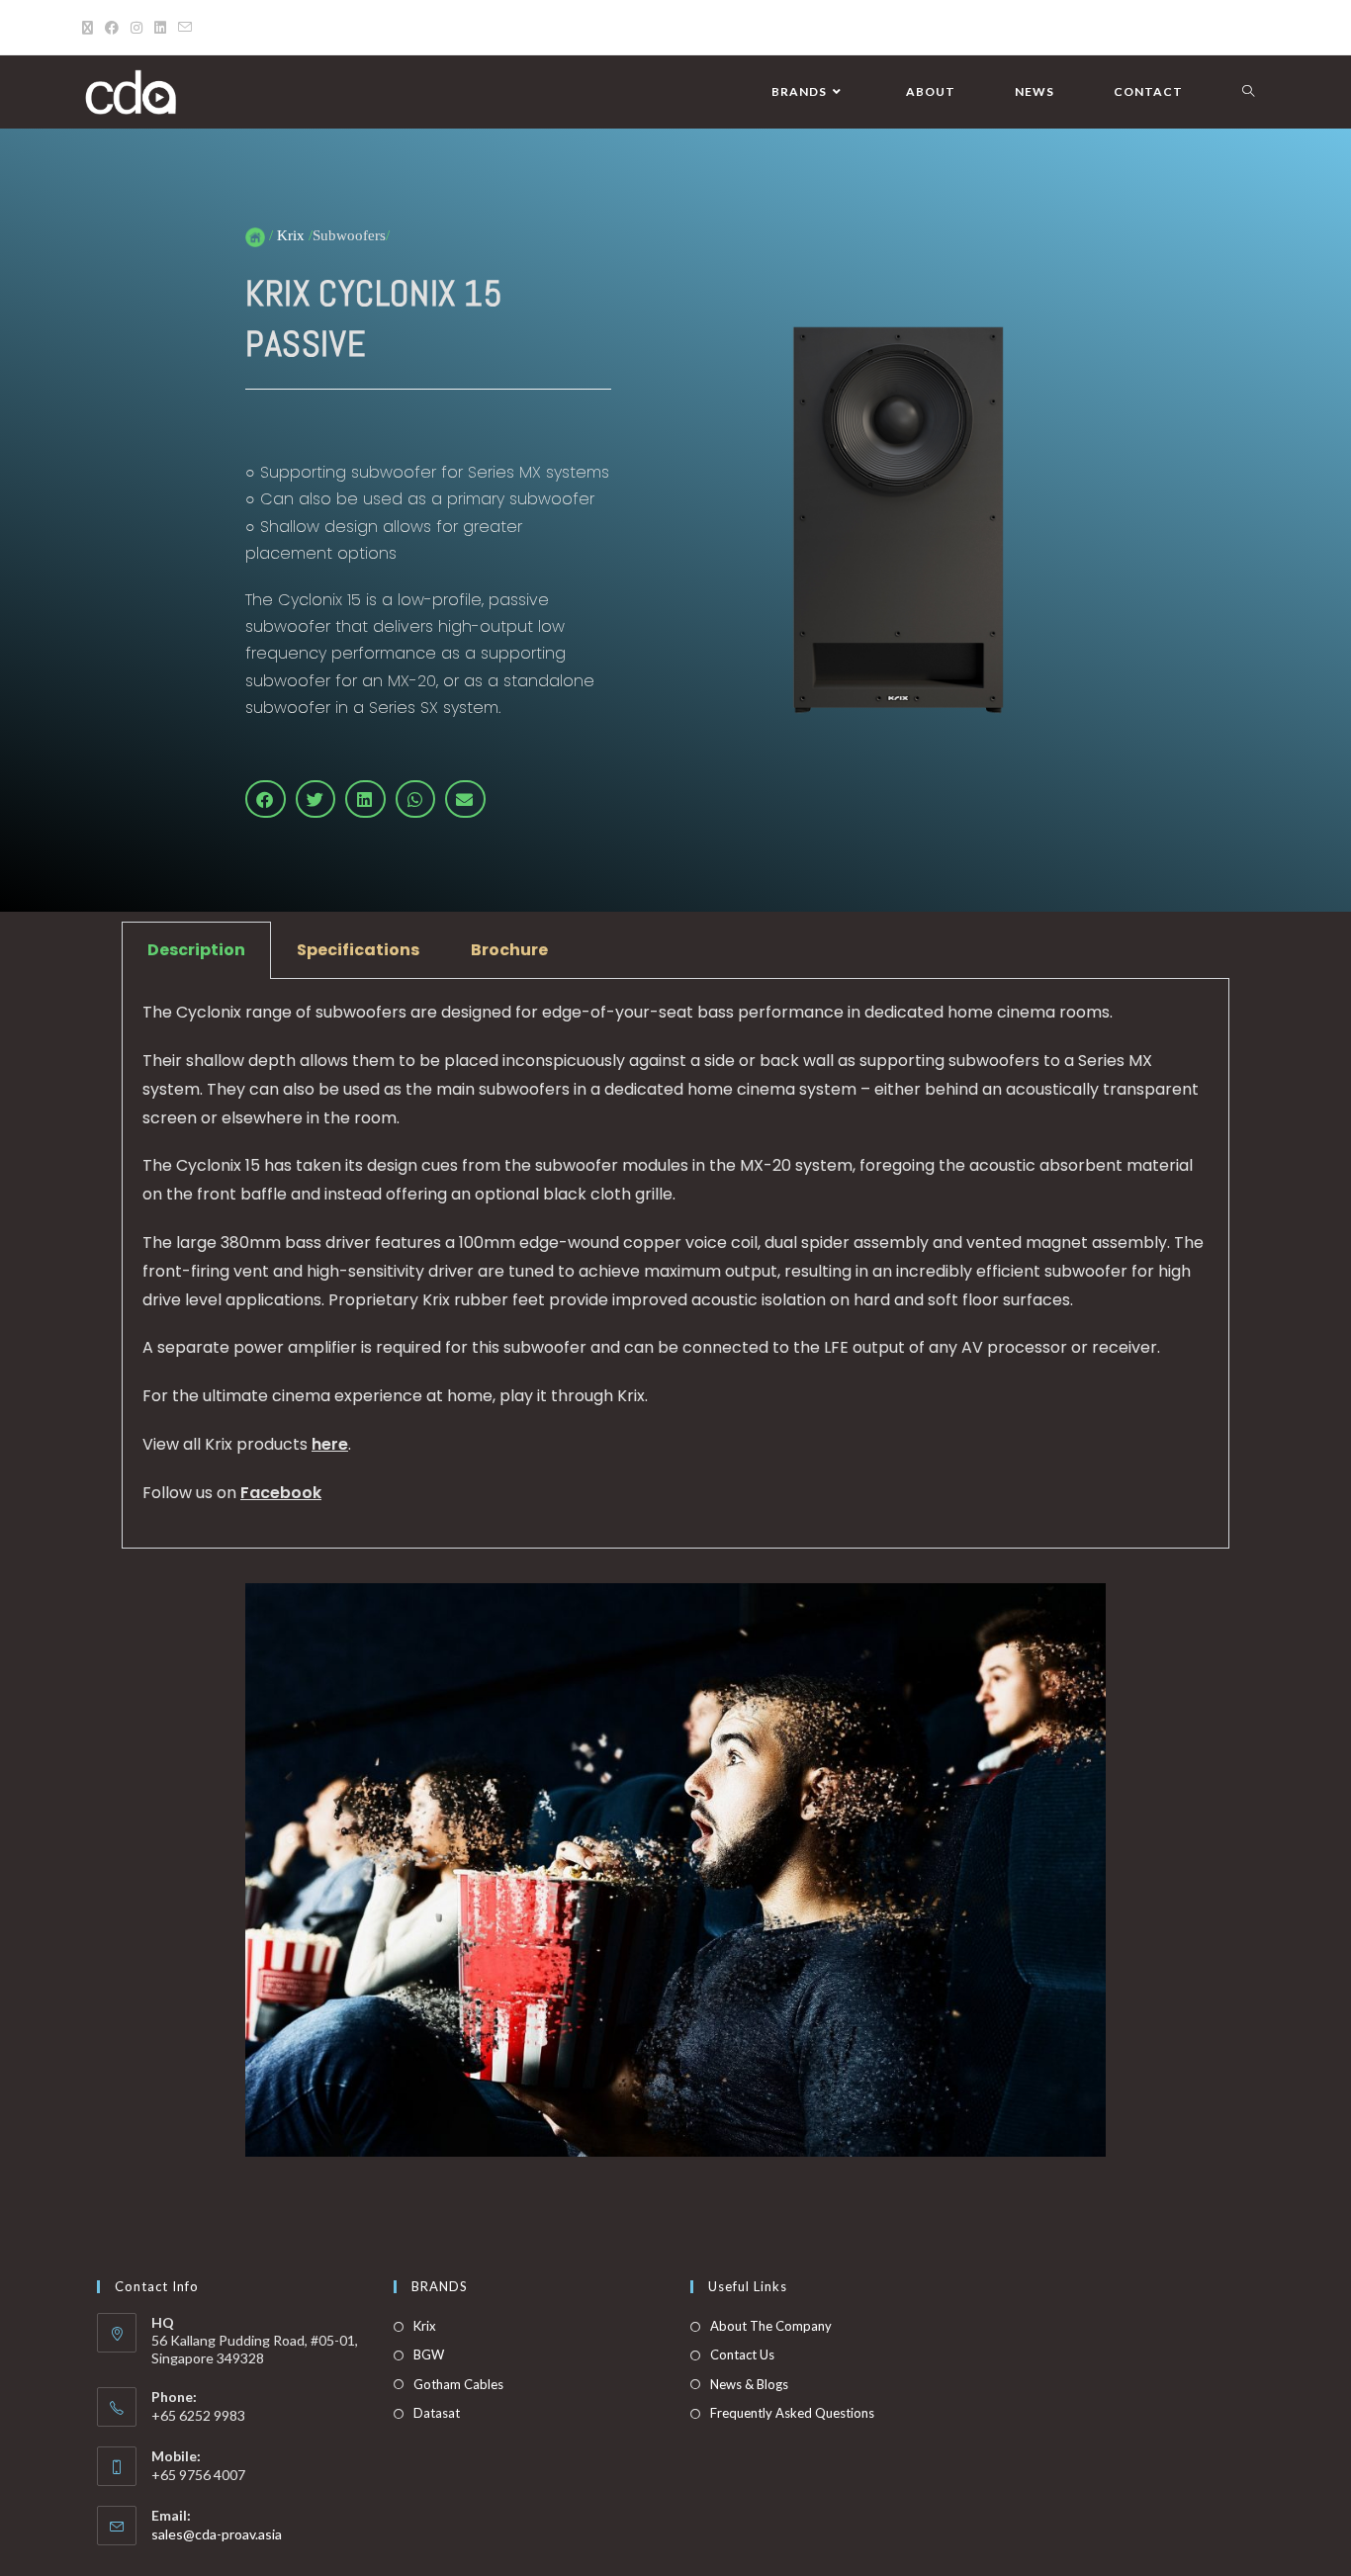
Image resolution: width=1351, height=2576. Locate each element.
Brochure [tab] (509, 950)
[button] (266, 799)
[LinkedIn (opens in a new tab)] (160, 28)
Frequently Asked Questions (792, 2413)
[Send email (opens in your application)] (185, 28)
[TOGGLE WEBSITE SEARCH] (1248, 92)
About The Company (771, 2326)
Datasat (437, 2413)
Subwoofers (349, 235)
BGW (429, 2354)
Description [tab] (196, 950)
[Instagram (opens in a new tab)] (136, 28)
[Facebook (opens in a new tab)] (112, 28)
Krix (425, 2326)
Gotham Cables (458, 2384)
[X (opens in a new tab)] (90, 28)
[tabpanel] (675, 1263)
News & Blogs (749, 2384)
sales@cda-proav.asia (217, 2534)
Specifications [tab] (358, 950)
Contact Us (742, 2354)
